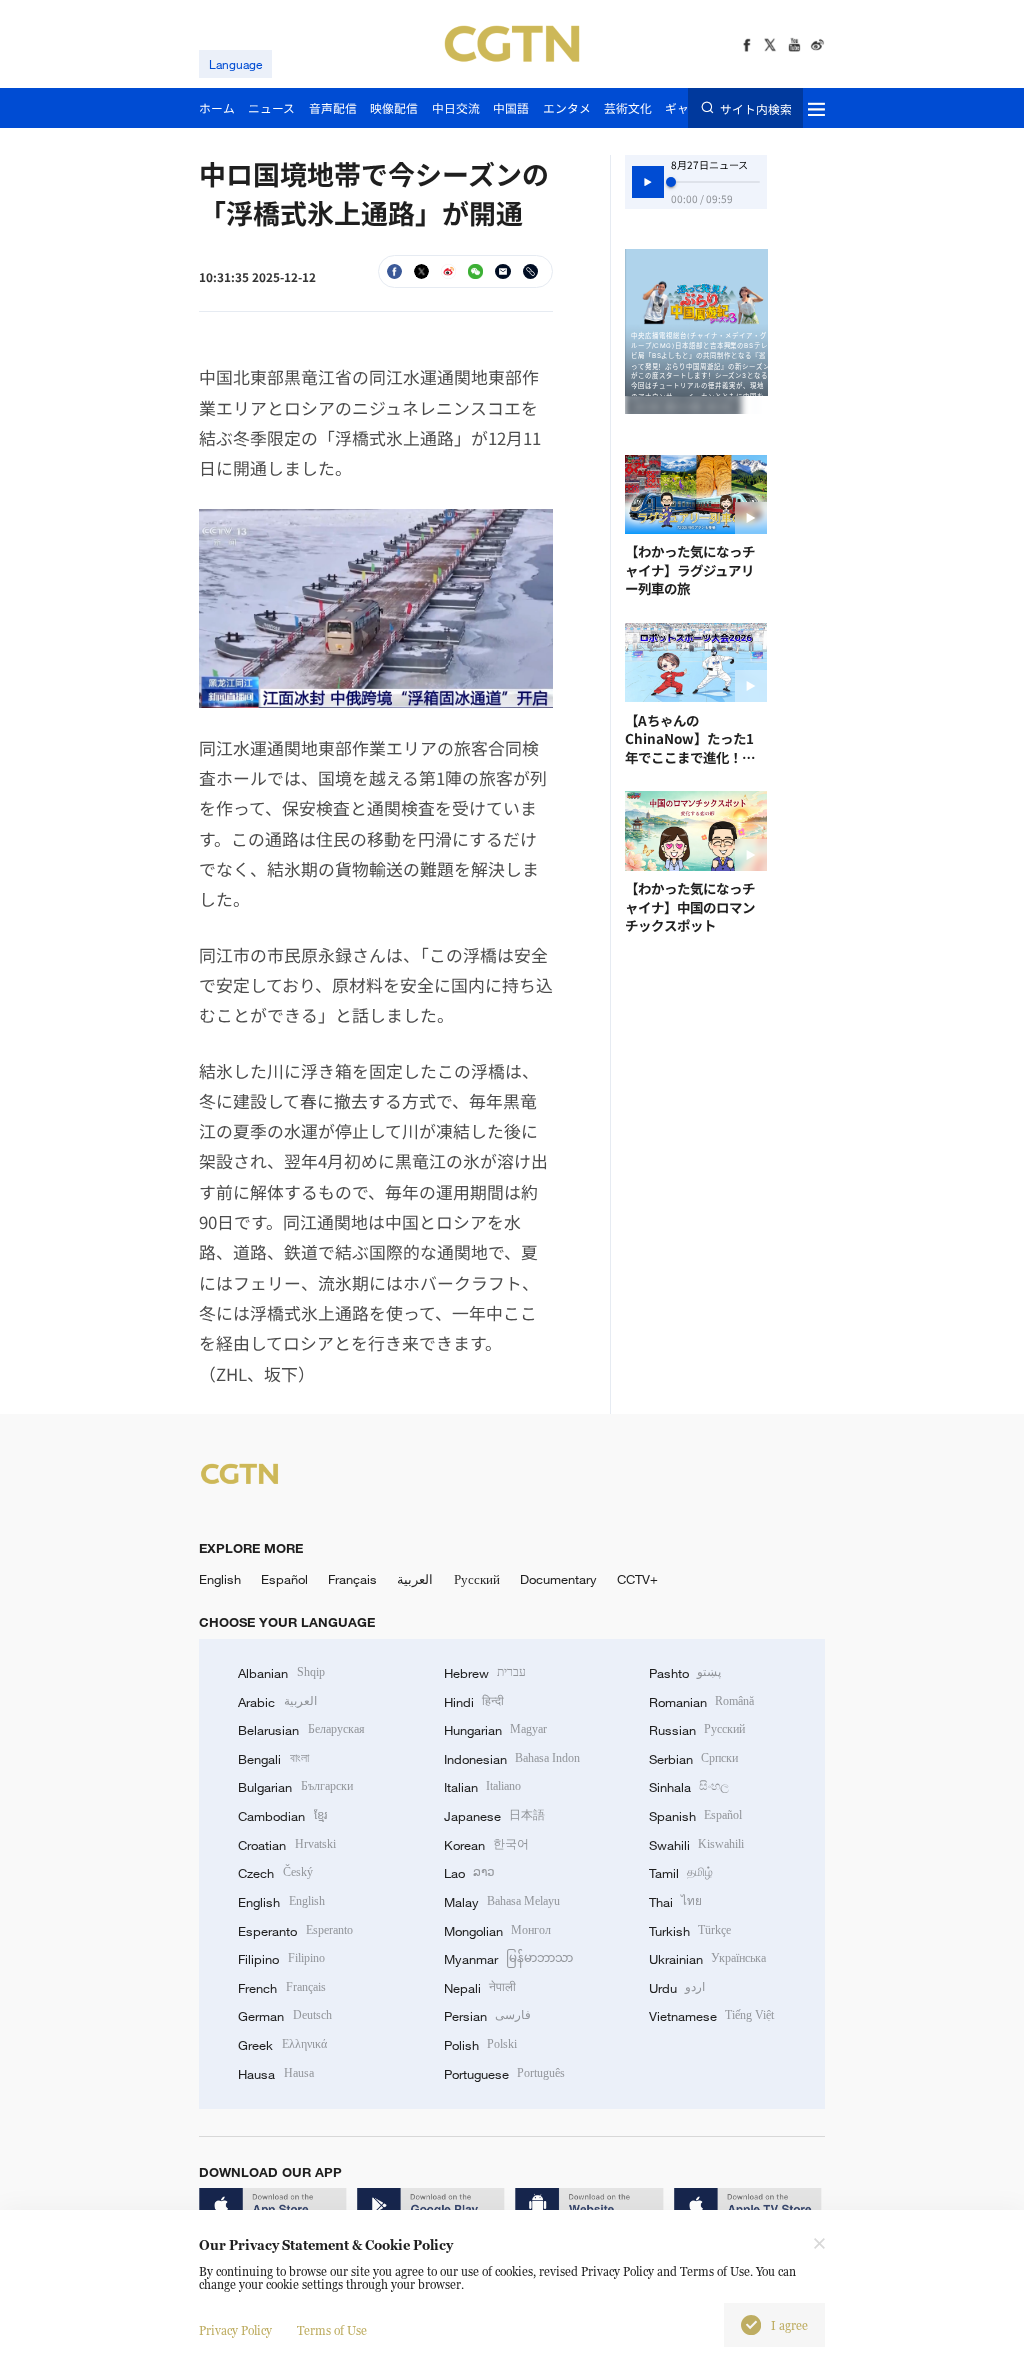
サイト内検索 (755, 108)
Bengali (273, 1759)
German (284, 2016)
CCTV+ (637, 1579)
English (220, 1579)
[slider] (671, 182)
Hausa (275, 2074)
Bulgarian (295, 1787)
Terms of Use (332, 2330)
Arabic (277, 1702)
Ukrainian (707, 1959)
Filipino (281, 1959)
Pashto (685, 1673)
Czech (275, 1873)
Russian (697, 1730)
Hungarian (495, 1730)
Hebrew (485, 1673)
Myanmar (508, 1959)
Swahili (696, 1845)
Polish (480, 2045)
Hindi (474, 1702)
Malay (502, 1902)
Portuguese (504, 2074)
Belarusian (301, 1730)
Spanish (695, 1816)
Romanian (701, 1702)
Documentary (558, 1579)
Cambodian (282, 1816)
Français (352, 1579)
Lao (469, 1873)
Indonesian (512, 1759)
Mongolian (497, 1931)
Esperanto (295, 1931)
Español (284, 1579)
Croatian (286, 1845)
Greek (282, 2045)
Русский (477, 1579)
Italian (482, 1787)
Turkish (690, 1931)
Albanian (281, 1673)
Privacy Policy (235, 2330)
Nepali (480, 1988)
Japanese (494, 1816)
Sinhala (689, 1787)
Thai (675, 1902)
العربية (415, 1579)
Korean (486, 1845)
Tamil (681, 1873)
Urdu (677, 1988)
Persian (487, 2016)
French (281, 1988)
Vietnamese (711, 2016)
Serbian (693, 1759)
